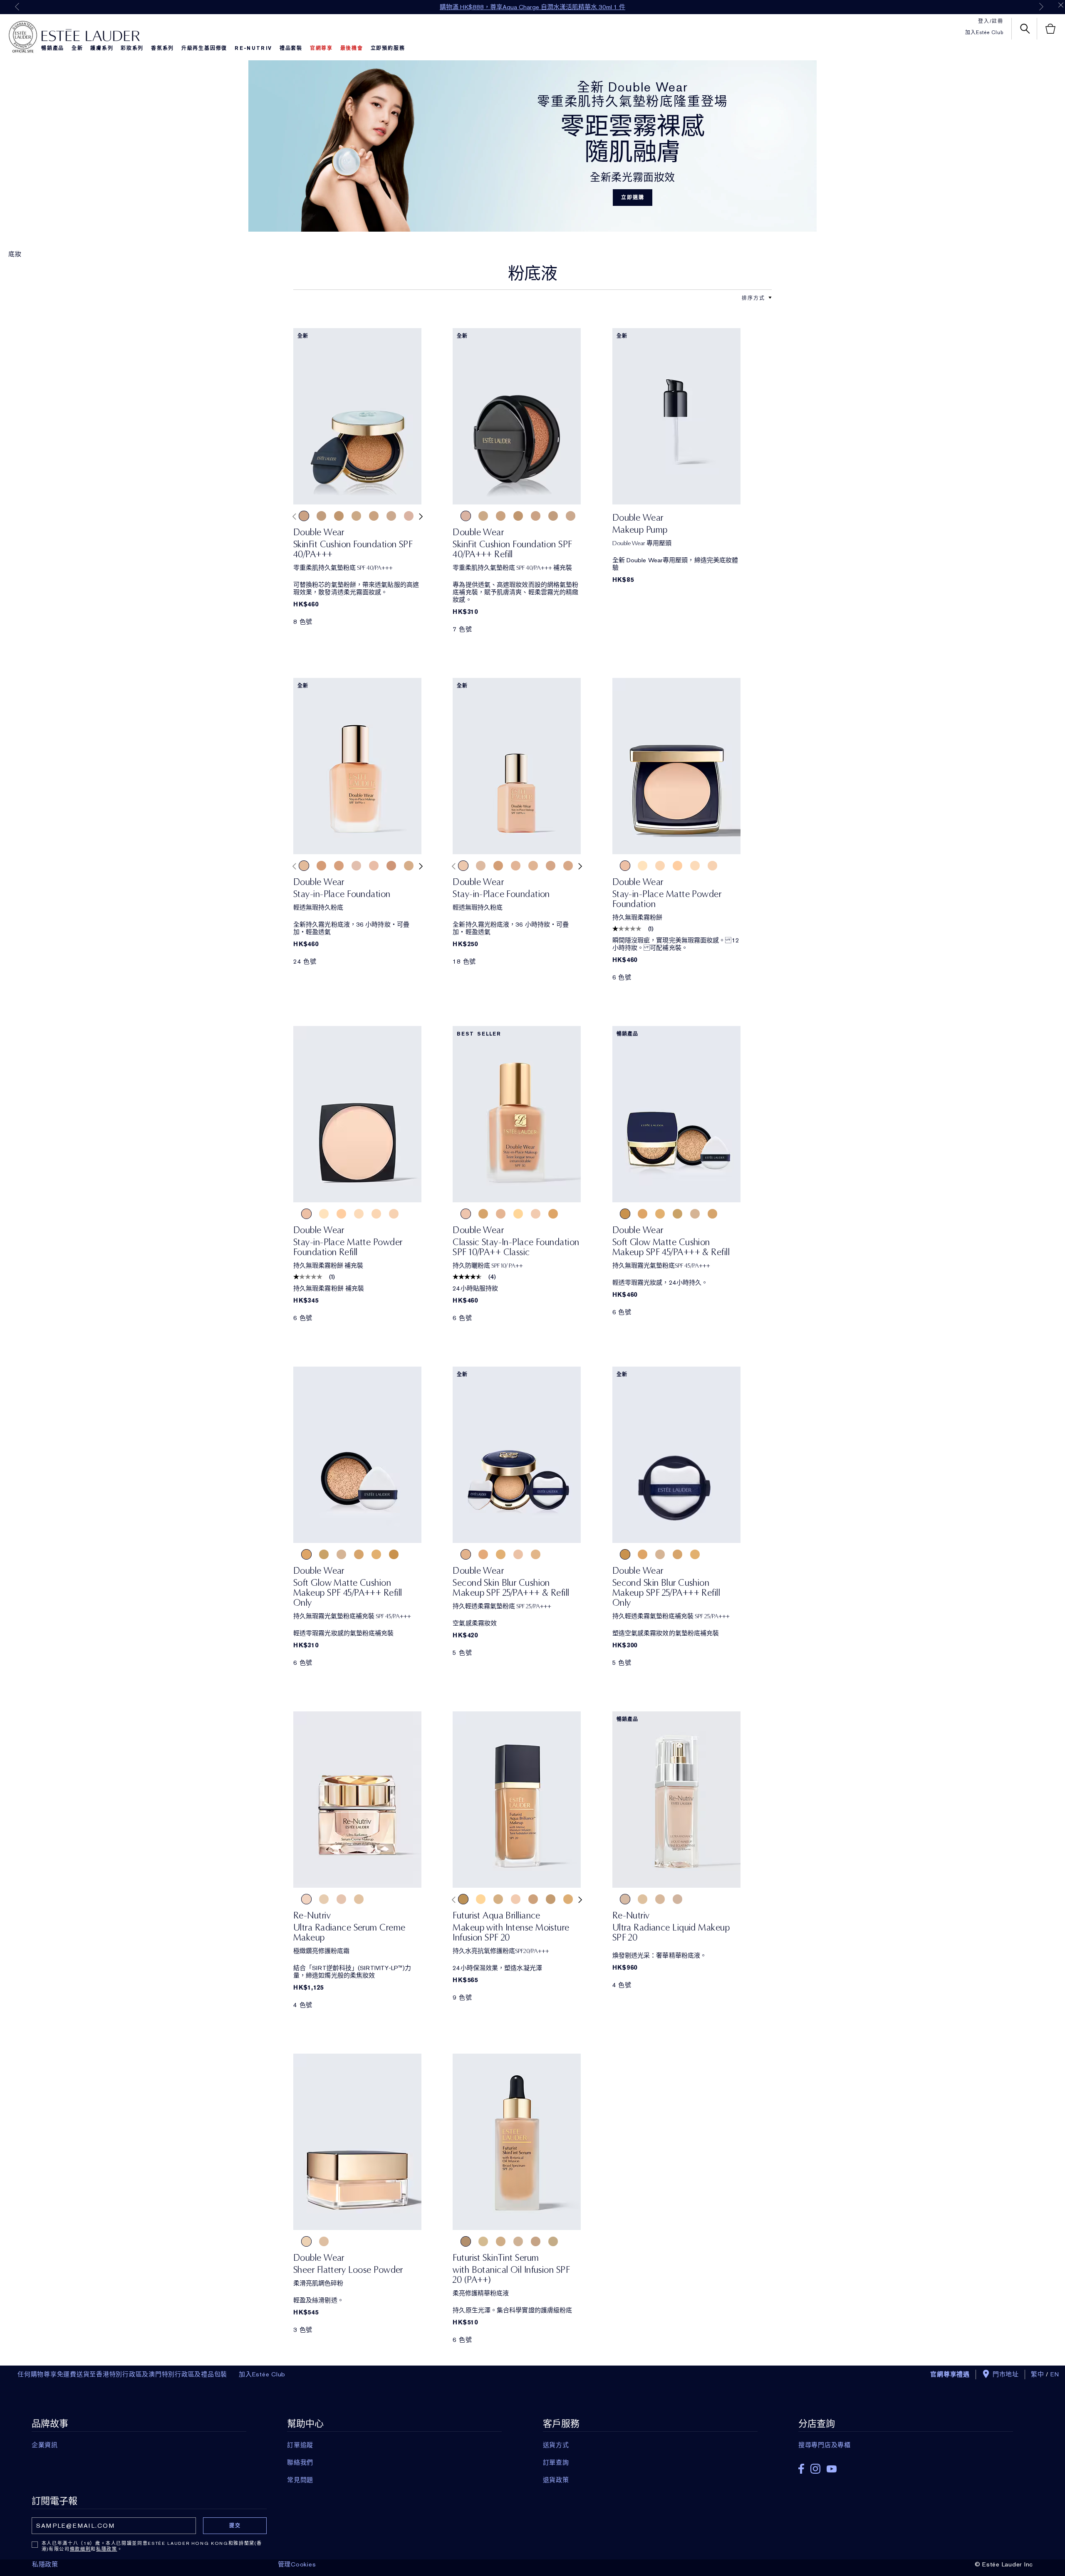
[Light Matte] (324, 2241)
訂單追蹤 (300, 2445)
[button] (770, 298)
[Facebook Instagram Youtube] (906, 2466)
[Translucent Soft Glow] (306, 2241)
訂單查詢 (556, 2462)
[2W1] (660, 866)
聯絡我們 (300, 2462)
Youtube (832, 2469)
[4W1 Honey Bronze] (321, 866)
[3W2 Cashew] (498, 866)
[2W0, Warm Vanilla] (359, 1899)
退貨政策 (556, 2480)
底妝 (15, 254)
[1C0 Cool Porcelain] (533, 1899)
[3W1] (677, 866)
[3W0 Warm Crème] (463, 1899)
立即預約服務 (388, 48)
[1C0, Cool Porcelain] (306, 1899)
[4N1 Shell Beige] (391, 866)
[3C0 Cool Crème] (551, 1899)
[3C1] (712, 866)
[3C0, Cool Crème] (677, 1899)
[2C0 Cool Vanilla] (304, 516)
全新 (77, 48)
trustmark (23, 37)
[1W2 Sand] (374, 516)
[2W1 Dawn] (501, 2241)
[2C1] (695, 866)
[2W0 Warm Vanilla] (321, 516)
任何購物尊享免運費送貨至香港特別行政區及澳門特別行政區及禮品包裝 (122, 2374)
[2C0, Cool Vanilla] (341, 1899)
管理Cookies (297, 2564)
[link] (357, 416)
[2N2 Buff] (568, 866)
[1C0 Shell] (409, 516)
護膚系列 (102, 48)
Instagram (815, 2469)
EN (1055, 2374)
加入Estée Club (984, 32)
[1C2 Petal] (356, 866)
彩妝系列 (132, 48)
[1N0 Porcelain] (391, 516)
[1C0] (625, 866)
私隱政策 (107, 2549)
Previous (17, 7)
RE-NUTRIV (253, 48)
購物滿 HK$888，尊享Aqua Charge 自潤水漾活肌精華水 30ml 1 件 (532, 7)
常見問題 (300, 2480)
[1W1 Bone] (356, 516)
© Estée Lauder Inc (1004, 2564)
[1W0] (643, 866)
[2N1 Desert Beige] (516, 866)
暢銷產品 (53, 48)
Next (1041, 7)
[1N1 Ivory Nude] (463, 866)
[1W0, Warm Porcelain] (324, 1899)
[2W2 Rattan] (409, 866)
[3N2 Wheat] (339, 866)
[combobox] (753, 298)
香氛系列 (162, 48)
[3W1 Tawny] (339, 516)
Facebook (801, 2469)
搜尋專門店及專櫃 (825, 2445)
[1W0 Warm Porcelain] (568, 1899)
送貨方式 (556, 2445)
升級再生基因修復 (204, 48)
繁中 (1038, 2374)
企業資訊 (45, 2445)
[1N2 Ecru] (481, 866)
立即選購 (633, 198)
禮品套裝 (291, 48)
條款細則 (80, 2549)
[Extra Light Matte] (341, 2241)
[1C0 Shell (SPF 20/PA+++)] (518, 1554)
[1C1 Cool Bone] (483, 2241)
